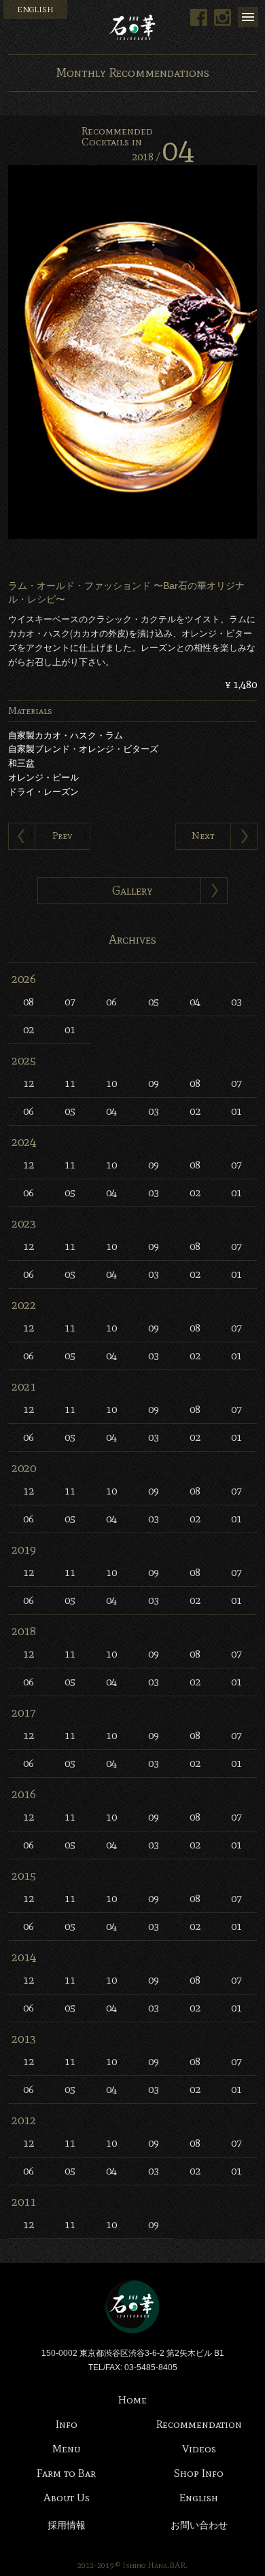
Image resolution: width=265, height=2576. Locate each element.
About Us (67, 2498)
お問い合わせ (199, 2525)
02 (29, 1030)
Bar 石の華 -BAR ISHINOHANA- (132, 27)
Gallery (132, 891)
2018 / (163, 157)
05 (154, 1002)
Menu (248, 17)
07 (70, 1002)
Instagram (223, 17)
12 (29, 1083)
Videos (199, 2449)
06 (111, 1002)
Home (132, 2400)
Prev (62, 836)
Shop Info (199, 2473)
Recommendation (199, 2424)
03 (236, 1002)
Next (203, 836)
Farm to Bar (66, 2473)
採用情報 (67, 2525)
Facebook (199, 17)
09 (154, 1083)
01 (70, 1030)
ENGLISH (35, 10)
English (199, 2498)
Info (67, 2424)
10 (111, 1083)
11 (70, 1083)
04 (195, 1002)
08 (29, 1002)
